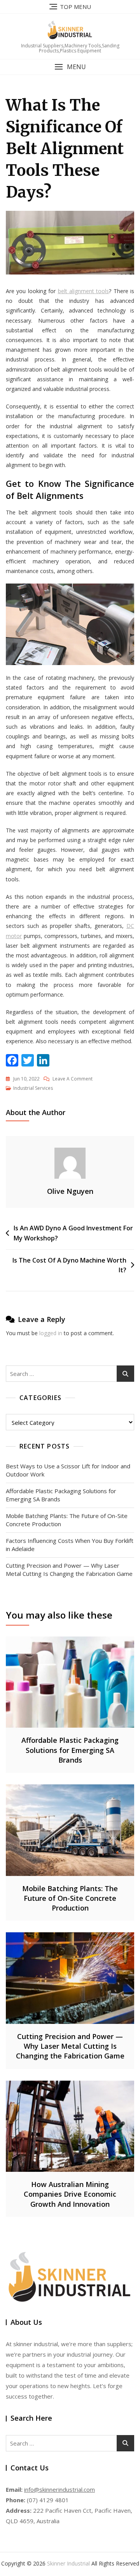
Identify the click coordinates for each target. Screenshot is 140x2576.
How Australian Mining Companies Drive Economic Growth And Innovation (70, 2194)
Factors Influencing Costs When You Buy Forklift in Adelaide (70, 1545)
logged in (51, 1333)
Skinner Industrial (68, 2563)
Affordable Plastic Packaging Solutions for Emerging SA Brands (61, 1495)
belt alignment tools (84, 291)
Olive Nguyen (70, 1191)
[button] (70, 67)
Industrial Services (33, 1088)
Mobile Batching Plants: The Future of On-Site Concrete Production (67, 1520)
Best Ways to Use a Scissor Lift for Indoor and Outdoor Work (68, 1470)
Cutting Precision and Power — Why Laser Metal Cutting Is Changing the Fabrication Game (69, 1569)
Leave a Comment (73, 1079)
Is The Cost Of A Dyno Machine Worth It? (69, 1265)
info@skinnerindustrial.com (59, 2489)
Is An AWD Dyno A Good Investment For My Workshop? (73, 1233)
